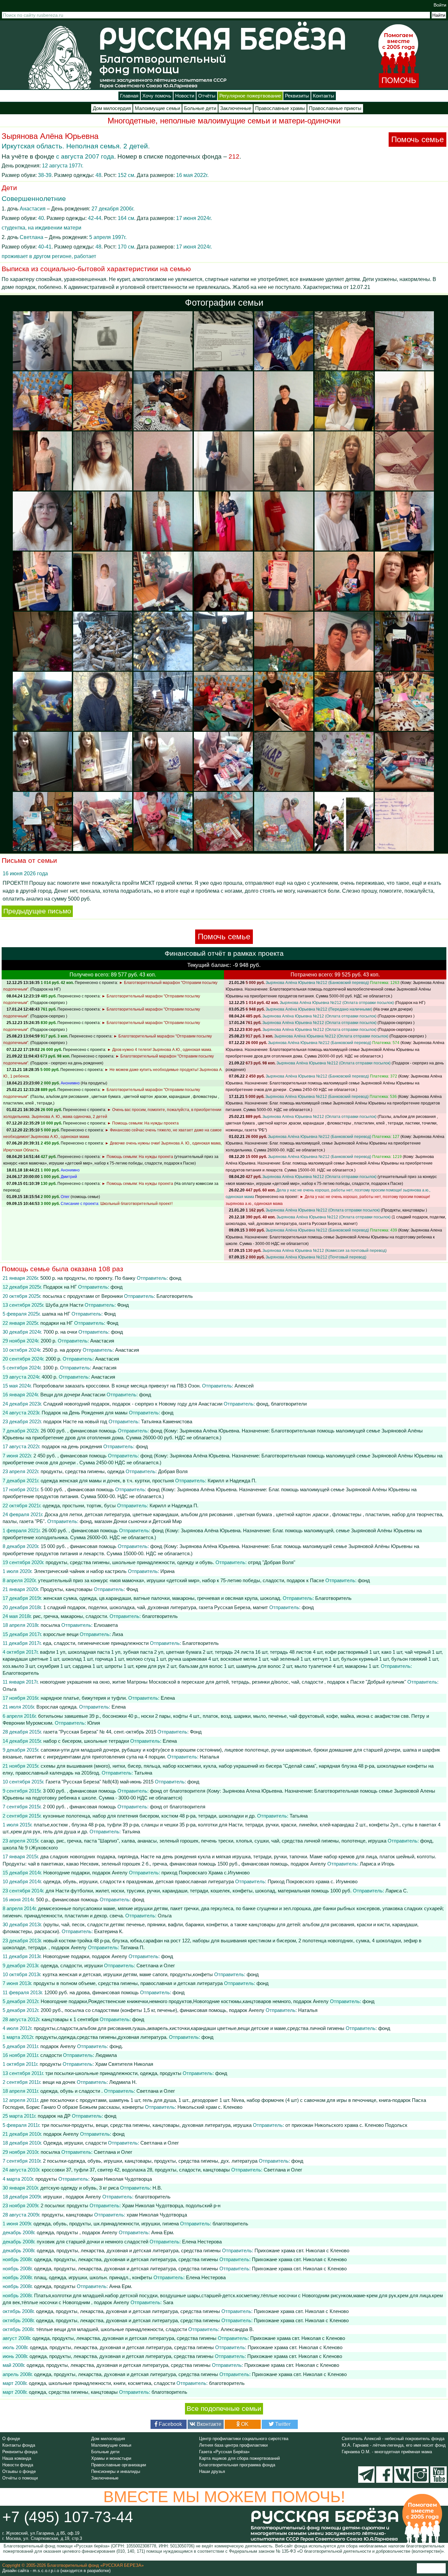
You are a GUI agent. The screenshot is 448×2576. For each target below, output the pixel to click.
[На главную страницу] (60, 57)
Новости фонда (18, 2465)
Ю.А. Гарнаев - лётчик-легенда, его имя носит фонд (394, 2445)
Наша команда (17, 2458)
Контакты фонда (19, 2445)
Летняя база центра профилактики (233, 2445)
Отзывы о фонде (19, 2471)
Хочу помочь (157, 96)
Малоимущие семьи (157, 108)
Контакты (324, 96)
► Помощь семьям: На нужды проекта (143, 1123)
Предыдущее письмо (37, 911)
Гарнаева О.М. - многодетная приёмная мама (387, 2452)
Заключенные (236, 108)
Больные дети (200, 108)
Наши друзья (212, 2471)
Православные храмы (280, 108)
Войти (440, 5)
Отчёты (207, 96)
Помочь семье (417, 139)
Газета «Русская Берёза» (224, 2452)
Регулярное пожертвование (250, 96)
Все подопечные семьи (224, 2409)
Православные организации (119, 2465)
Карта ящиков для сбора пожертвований (239, 2458)
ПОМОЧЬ (399, 80)
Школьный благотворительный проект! (136, 1204)
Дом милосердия (112, 108)
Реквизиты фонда (20, 2452)
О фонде (11, 2439)
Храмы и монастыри (111, 2458)
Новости (185, 96)
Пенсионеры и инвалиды (116, 2471)
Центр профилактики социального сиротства (244, 2439)
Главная (129, 96)
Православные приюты (335, 108)
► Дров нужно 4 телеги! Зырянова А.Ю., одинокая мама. (160, 1050)
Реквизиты (297, 96)
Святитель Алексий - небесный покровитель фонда (393, 2439)
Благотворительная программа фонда (237, 2465)
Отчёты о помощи (20, 2478)
